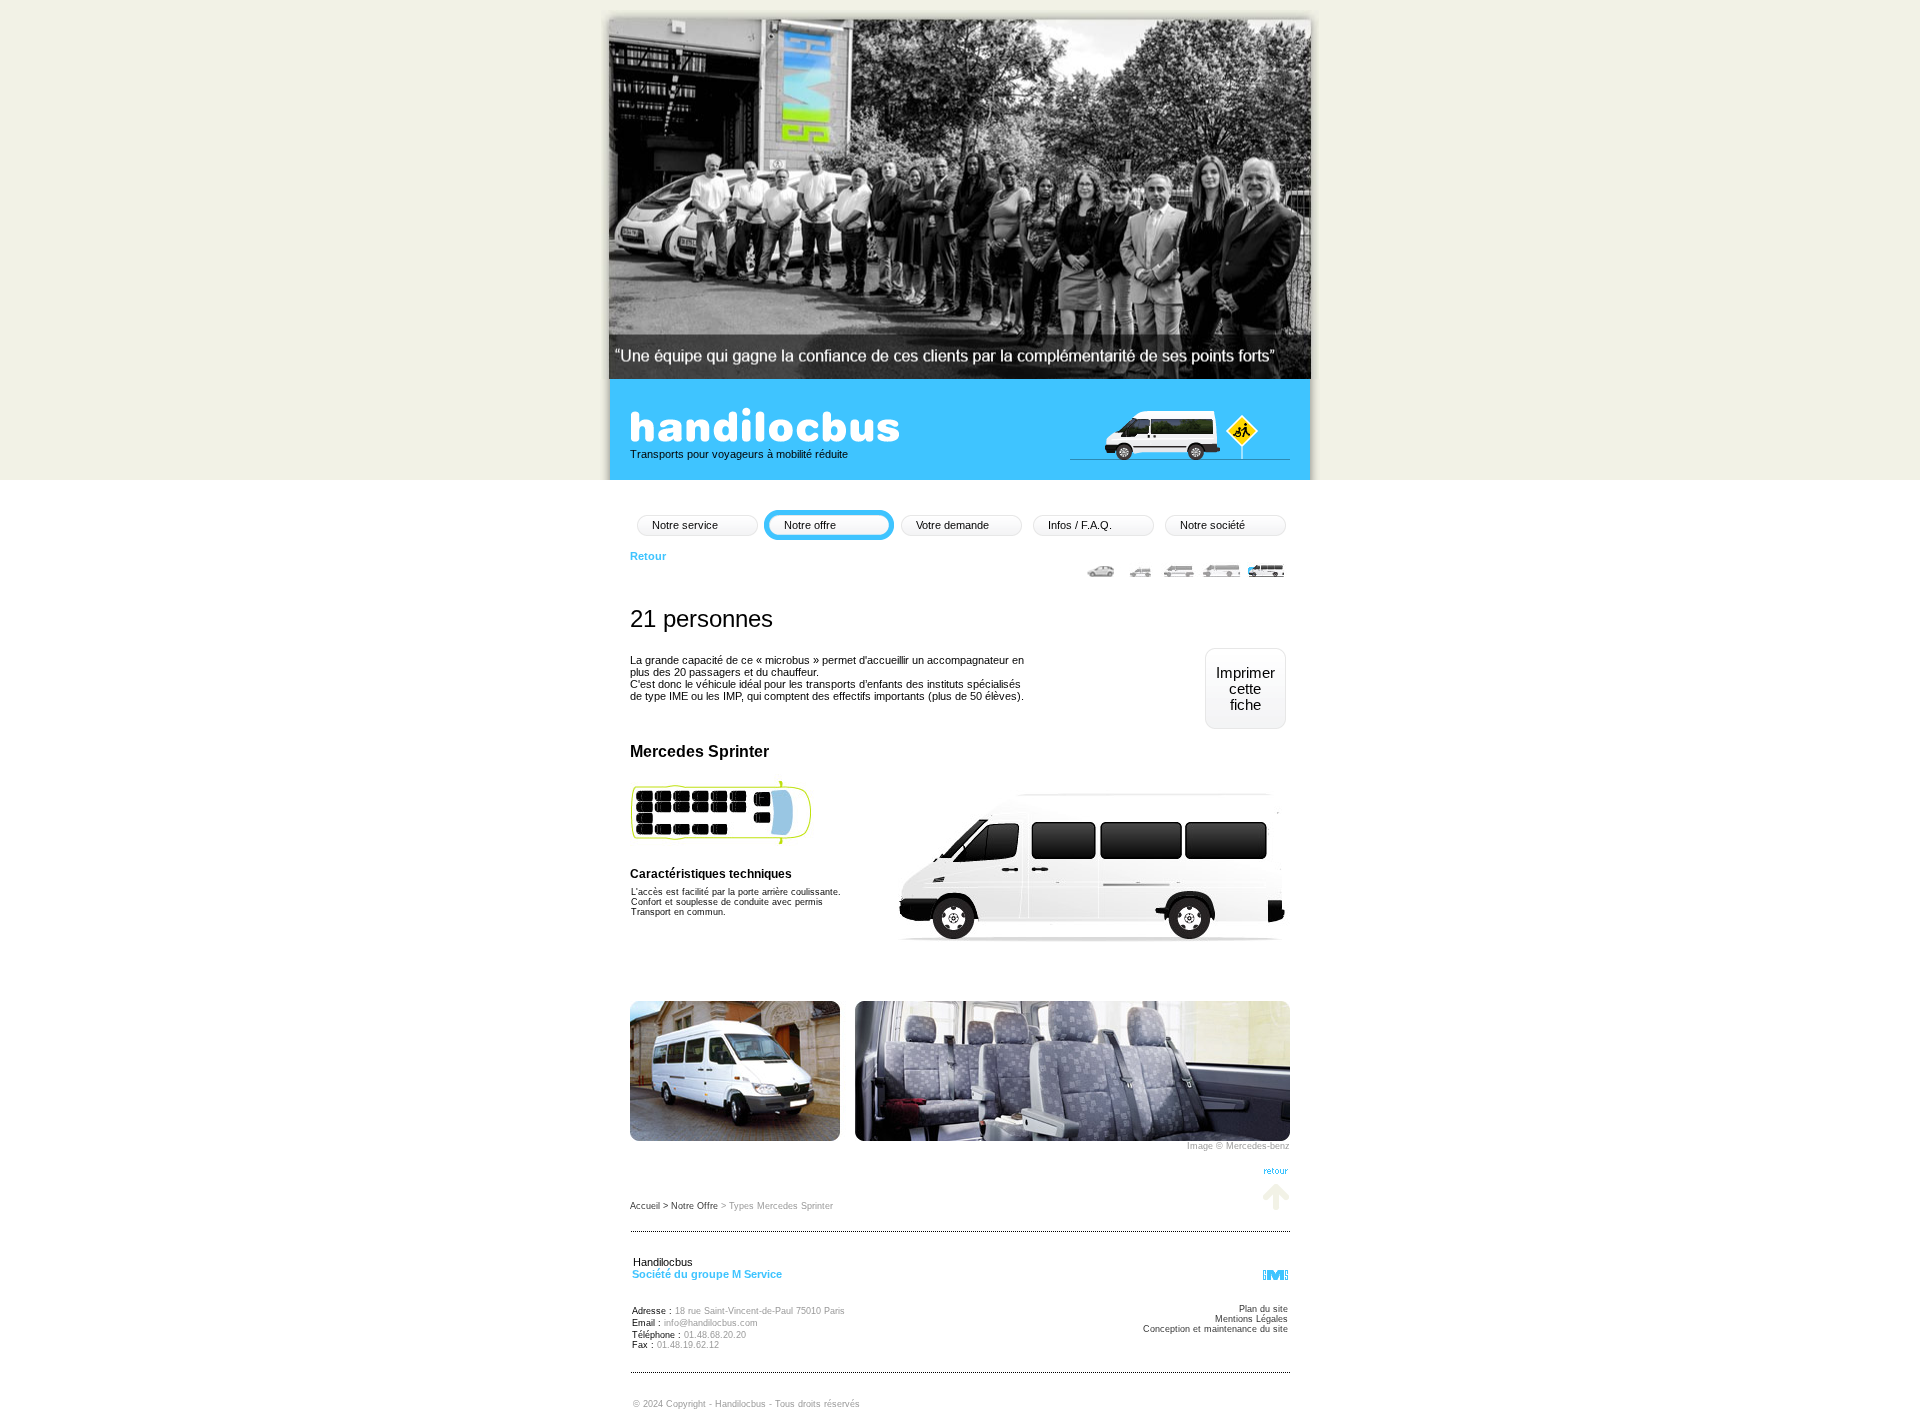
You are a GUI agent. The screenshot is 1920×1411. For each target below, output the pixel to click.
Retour (648, 556)
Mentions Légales (1251, 1319)
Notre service (685, 525)
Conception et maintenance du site (1215, 1329)
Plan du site (1263, 1309)
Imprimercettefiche (1245, 689)
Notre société (1212, 525)
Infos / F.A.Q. (1080, 525)
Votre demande (952, 525)
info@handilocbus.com (711, 1323)
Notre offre (810, 525)
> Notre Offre (692, 1206)
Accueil (646, 1206)
